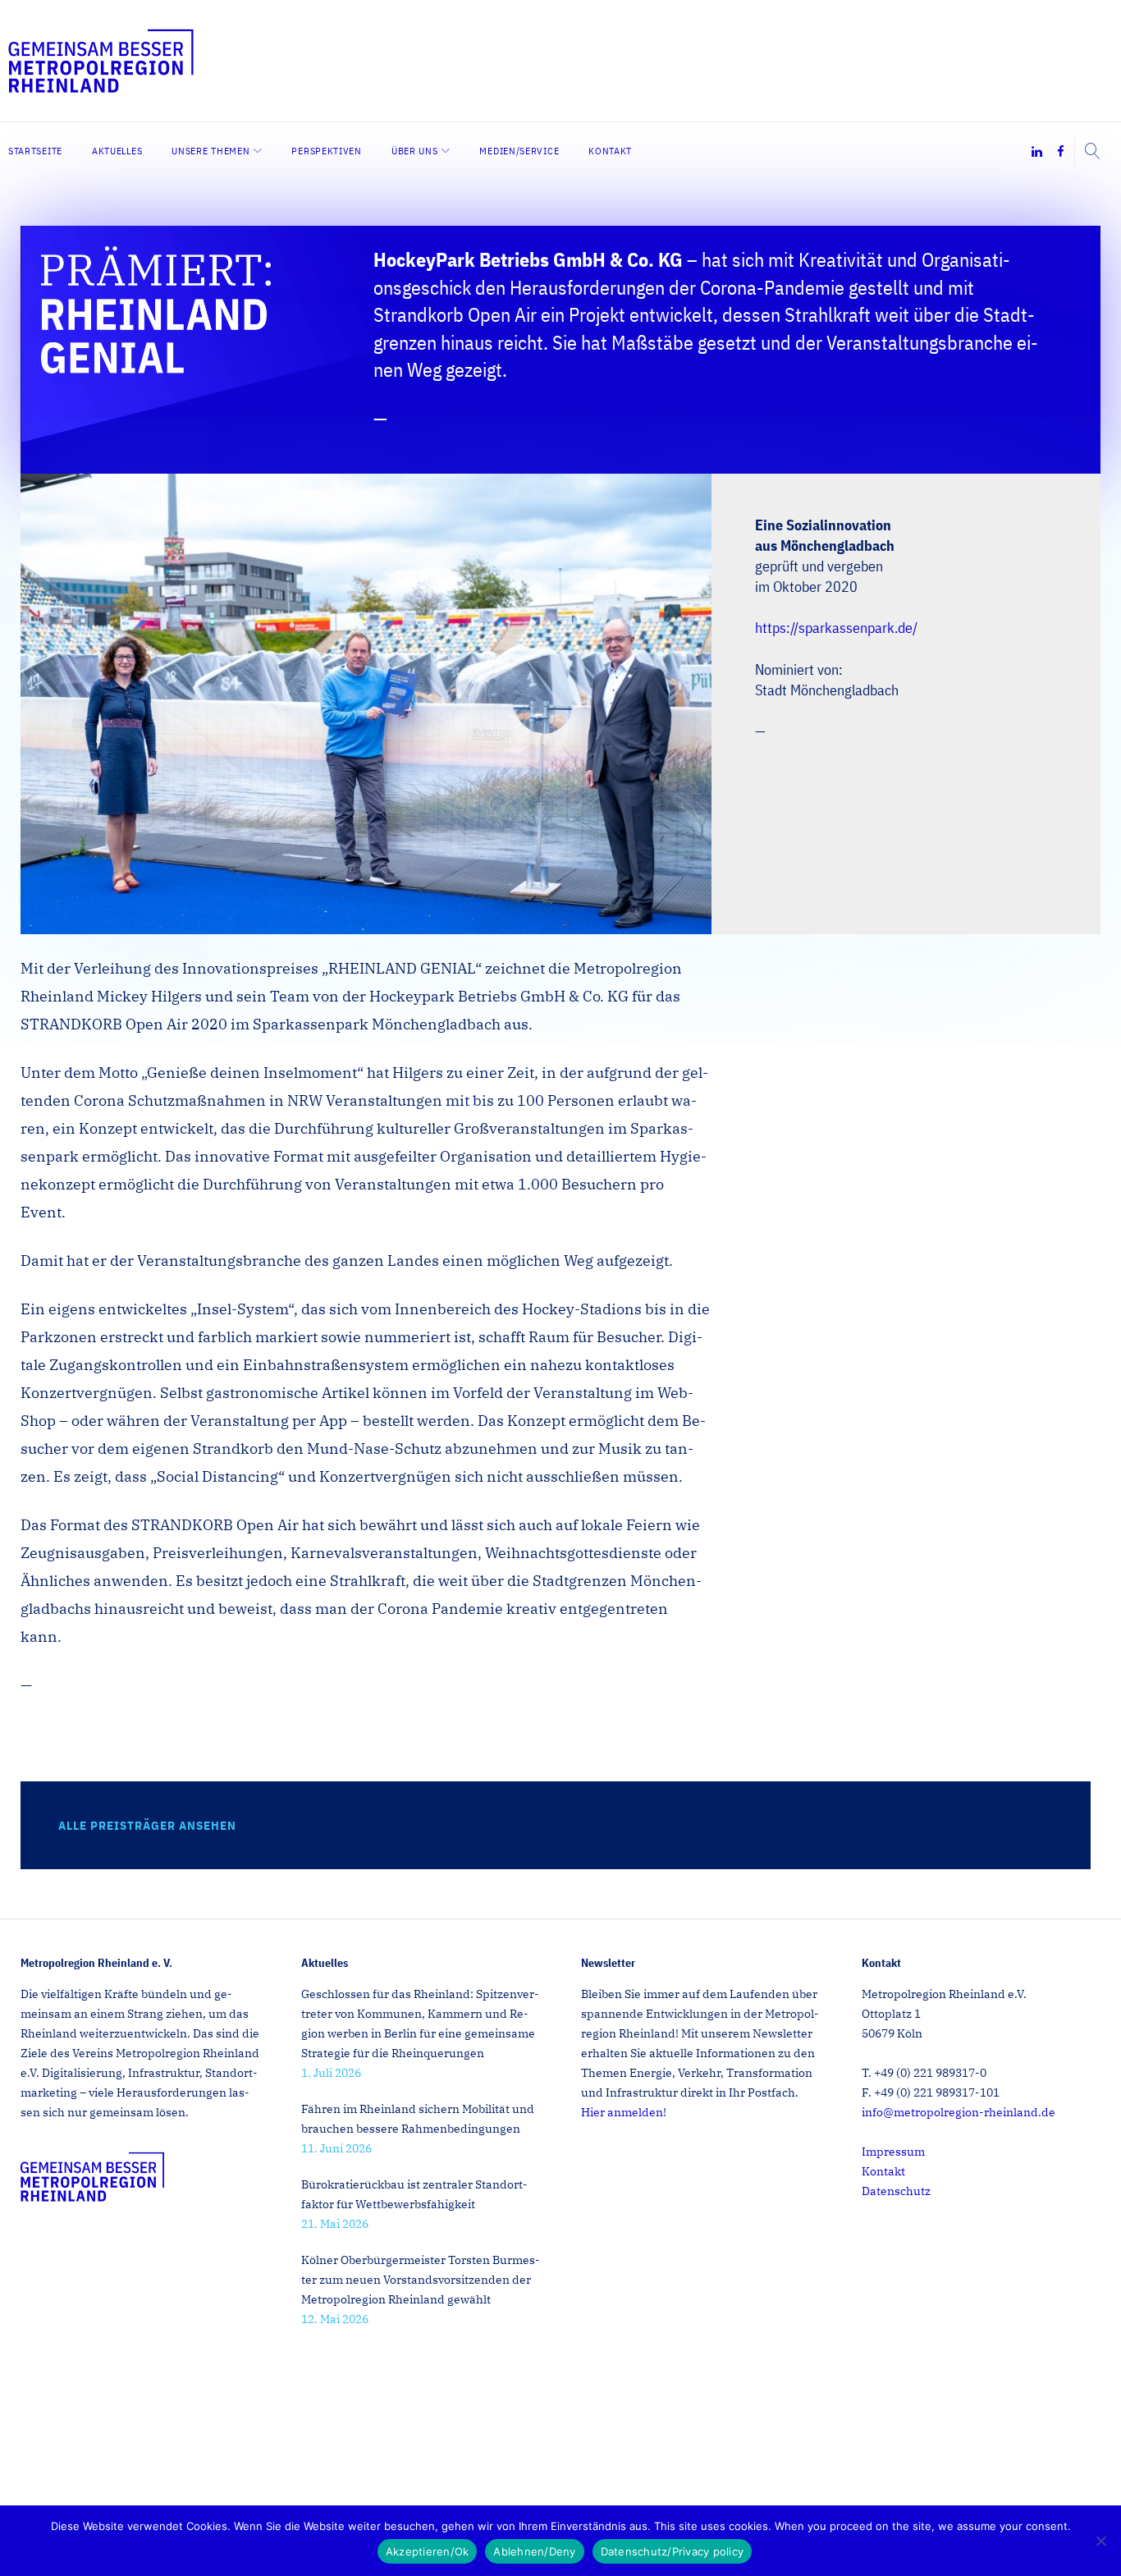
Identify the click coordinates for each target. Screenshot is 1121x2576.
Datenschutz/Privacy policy (673, 2551)
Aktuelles (117, 151)
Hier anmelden (622, 2112)
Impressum (893, 2152)
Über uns (415, 151)
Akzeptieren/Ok (428, 2551)
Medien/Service (519, 151)
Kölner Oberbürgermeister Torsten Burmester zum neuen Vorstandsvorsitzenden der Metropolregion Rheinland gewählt (421, 2280)
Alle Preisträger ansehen (147, 1825)
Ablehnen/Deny (534, 2551)
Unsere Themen (210, 151)
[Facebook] (1061, 152)
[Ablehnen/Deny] (1100, 2541)
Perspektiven (326, 151)
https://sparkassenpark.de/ (836, 628)
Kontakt (610, 151)
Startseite (35, 151)
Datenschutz (896, 2191)
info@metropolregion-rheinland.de (959, 2112)
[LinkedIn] (1037, 152)
